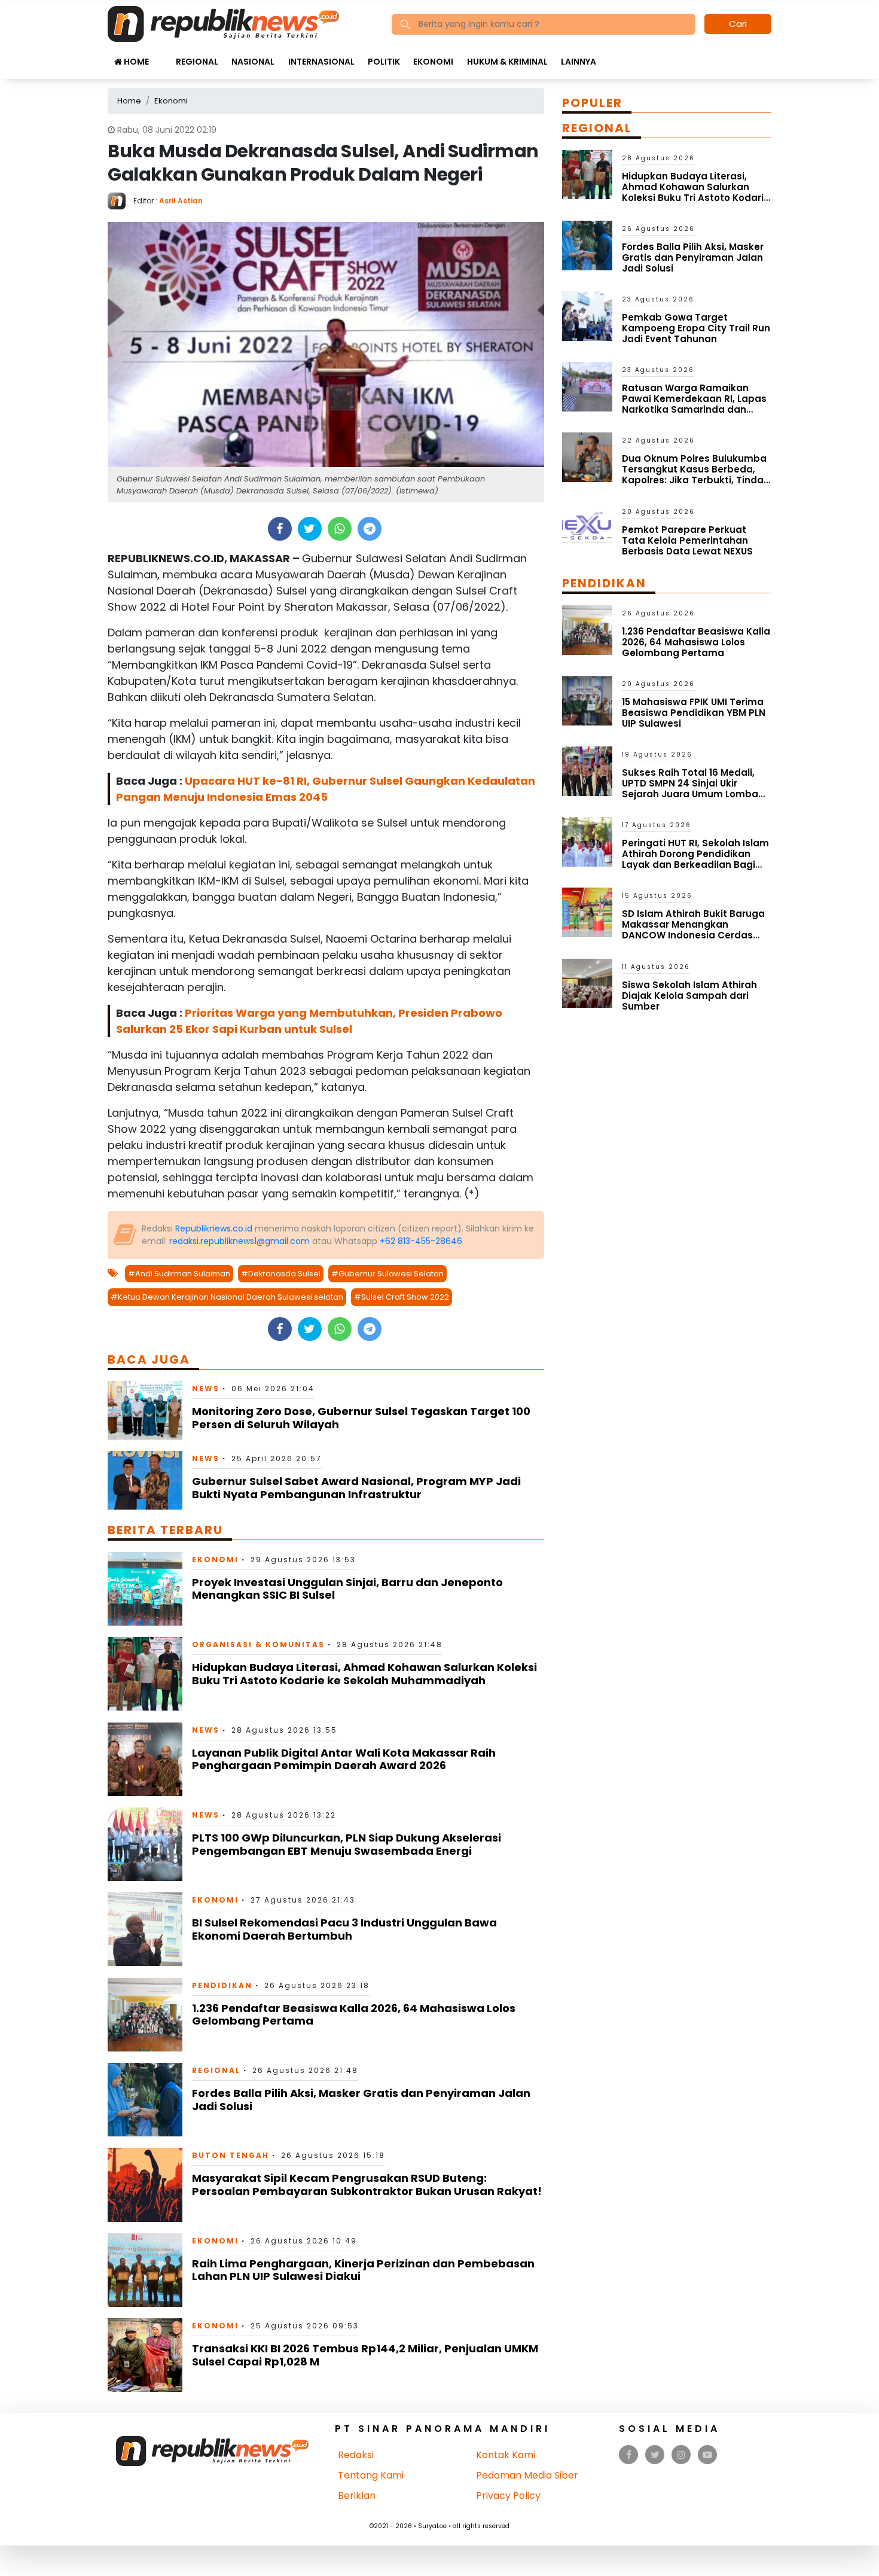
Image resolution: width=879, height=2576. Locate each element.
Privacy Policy (508, 2496)
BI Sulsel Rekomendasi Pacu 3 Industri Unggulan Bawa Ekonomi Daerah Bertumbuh (344, 1929)
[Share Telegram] (370, 529)
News (206, 1388)
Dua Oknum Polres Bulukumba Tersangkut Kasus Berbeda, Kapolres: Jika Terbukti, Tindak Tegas (695, 475)
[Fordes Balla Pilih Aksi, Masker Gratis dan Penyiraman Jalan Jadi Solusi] (145, 2099)
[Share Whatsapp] (339, 529)
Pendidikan (222, 1985)
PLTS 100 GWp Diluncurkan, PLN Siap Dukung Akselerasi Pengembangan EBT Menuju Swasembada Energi (347, 1844)
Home (135, 62)
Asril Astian (181, 201)
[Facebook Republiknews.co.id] (629, 2455)
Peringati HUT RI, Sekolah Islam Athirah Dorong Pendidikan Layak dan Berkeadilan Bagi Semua (695, 859)
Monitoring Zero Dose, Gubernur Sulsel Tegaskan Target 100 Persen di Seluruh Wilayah (361, 1418)
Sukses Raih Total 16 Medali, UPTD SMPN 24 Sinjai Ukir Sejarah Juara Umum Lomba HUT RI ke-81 (690, 789)
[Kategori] (162, 56)
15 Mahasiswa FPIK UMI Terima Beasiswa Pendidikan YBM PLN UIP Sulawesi (694, 713)
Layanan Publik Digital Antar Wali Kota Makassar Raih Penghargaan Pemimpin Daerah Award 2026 (344, 1759)
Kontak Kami (506, 2455)
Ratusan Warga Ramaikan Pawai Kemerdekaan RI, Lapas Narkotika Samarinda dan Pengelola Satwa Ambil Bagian (696, 404)
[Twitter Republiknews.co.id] (655, 2455)
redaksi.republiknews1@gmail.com (239, 1241)
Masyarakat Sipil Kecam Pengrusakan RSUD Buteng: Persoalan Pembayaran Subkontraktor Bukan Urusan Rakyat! (367, 2185)
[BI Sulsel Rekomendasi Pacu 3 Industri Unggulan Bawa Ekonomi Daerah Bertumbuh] (145, 1929)
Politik (384, 62)
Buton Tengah (231, 2155)
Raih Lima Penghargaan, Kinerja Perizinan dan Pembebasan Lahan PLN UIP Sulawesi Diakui (363, 2270)
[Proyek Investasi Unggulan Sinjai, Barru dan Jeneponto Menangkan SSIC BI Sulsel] (145, 1588)
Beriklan (357, 2496)
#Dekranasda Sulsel (281, 1274)
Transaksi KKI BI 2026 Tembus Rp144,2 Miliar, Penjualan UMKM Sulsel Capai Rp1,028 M (365, 2355)
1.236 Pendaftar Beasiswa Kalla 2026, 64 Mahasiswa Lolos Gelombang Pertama (354, 2015)
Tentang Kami (371, 2475)
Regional (197, 62)
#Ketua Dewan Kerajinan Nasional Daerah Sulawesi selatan (227, 1297)
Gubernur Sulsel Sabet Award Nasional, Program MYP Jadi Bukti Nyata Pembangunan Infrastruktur (356, 1488)
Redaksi (356, 2455)
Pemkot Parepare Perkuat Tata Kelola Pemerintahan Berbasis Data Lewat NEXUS (687, 540)
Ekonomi (433, 62)
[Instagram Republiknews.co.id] (681, 2455)
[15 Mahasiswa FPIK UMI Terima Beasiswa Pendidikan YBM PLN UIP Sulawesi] (587, 700)
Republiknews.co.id (214, 1228)
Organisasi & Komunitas (258, 1644)
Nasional (253, 62)
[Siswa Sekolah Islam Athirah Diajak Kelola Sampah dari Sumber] (587, 982)
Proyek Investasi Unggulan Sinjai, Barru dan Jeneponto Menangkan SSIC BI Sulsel (347, 1589)
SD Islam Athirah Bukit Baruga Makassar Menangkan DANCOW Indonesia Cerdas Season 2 (693, 930)
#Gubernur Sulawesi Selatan (387, 1274)
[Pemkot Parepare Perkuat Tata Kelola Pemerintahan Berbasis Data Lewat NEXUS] (587, 527)
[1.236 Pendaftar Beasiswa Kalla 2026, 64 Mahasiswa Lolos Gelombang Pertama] (145, 2014)
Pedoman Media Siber (527, 2475)
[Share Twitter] (309, 529)
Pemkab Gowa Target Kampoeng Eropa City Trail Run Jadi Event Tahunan (696, 328)
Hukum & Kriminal (507, 62)
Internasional (321, 62)
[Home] (223, 23)
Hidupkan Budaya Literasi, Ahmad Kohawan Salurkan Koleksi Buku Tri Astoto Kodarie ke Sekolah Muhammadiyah (364, 1674)
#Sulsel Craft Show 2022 (402, 1297)
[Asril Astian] (120, 200)
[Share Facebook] (280, 529)
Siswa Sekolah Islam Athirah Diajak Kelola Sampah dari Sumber (689, 996)
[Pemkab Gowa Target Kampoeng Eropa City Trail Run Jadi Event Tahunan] (587, 315)
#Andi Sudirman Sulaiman (179, 1274)
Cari (738, 24)
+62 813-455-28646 (421, 1241)
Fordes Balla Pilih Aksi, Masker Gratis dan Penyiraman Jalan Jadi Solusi (361, 2100)
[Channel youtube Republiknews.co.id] (707, 2455)
